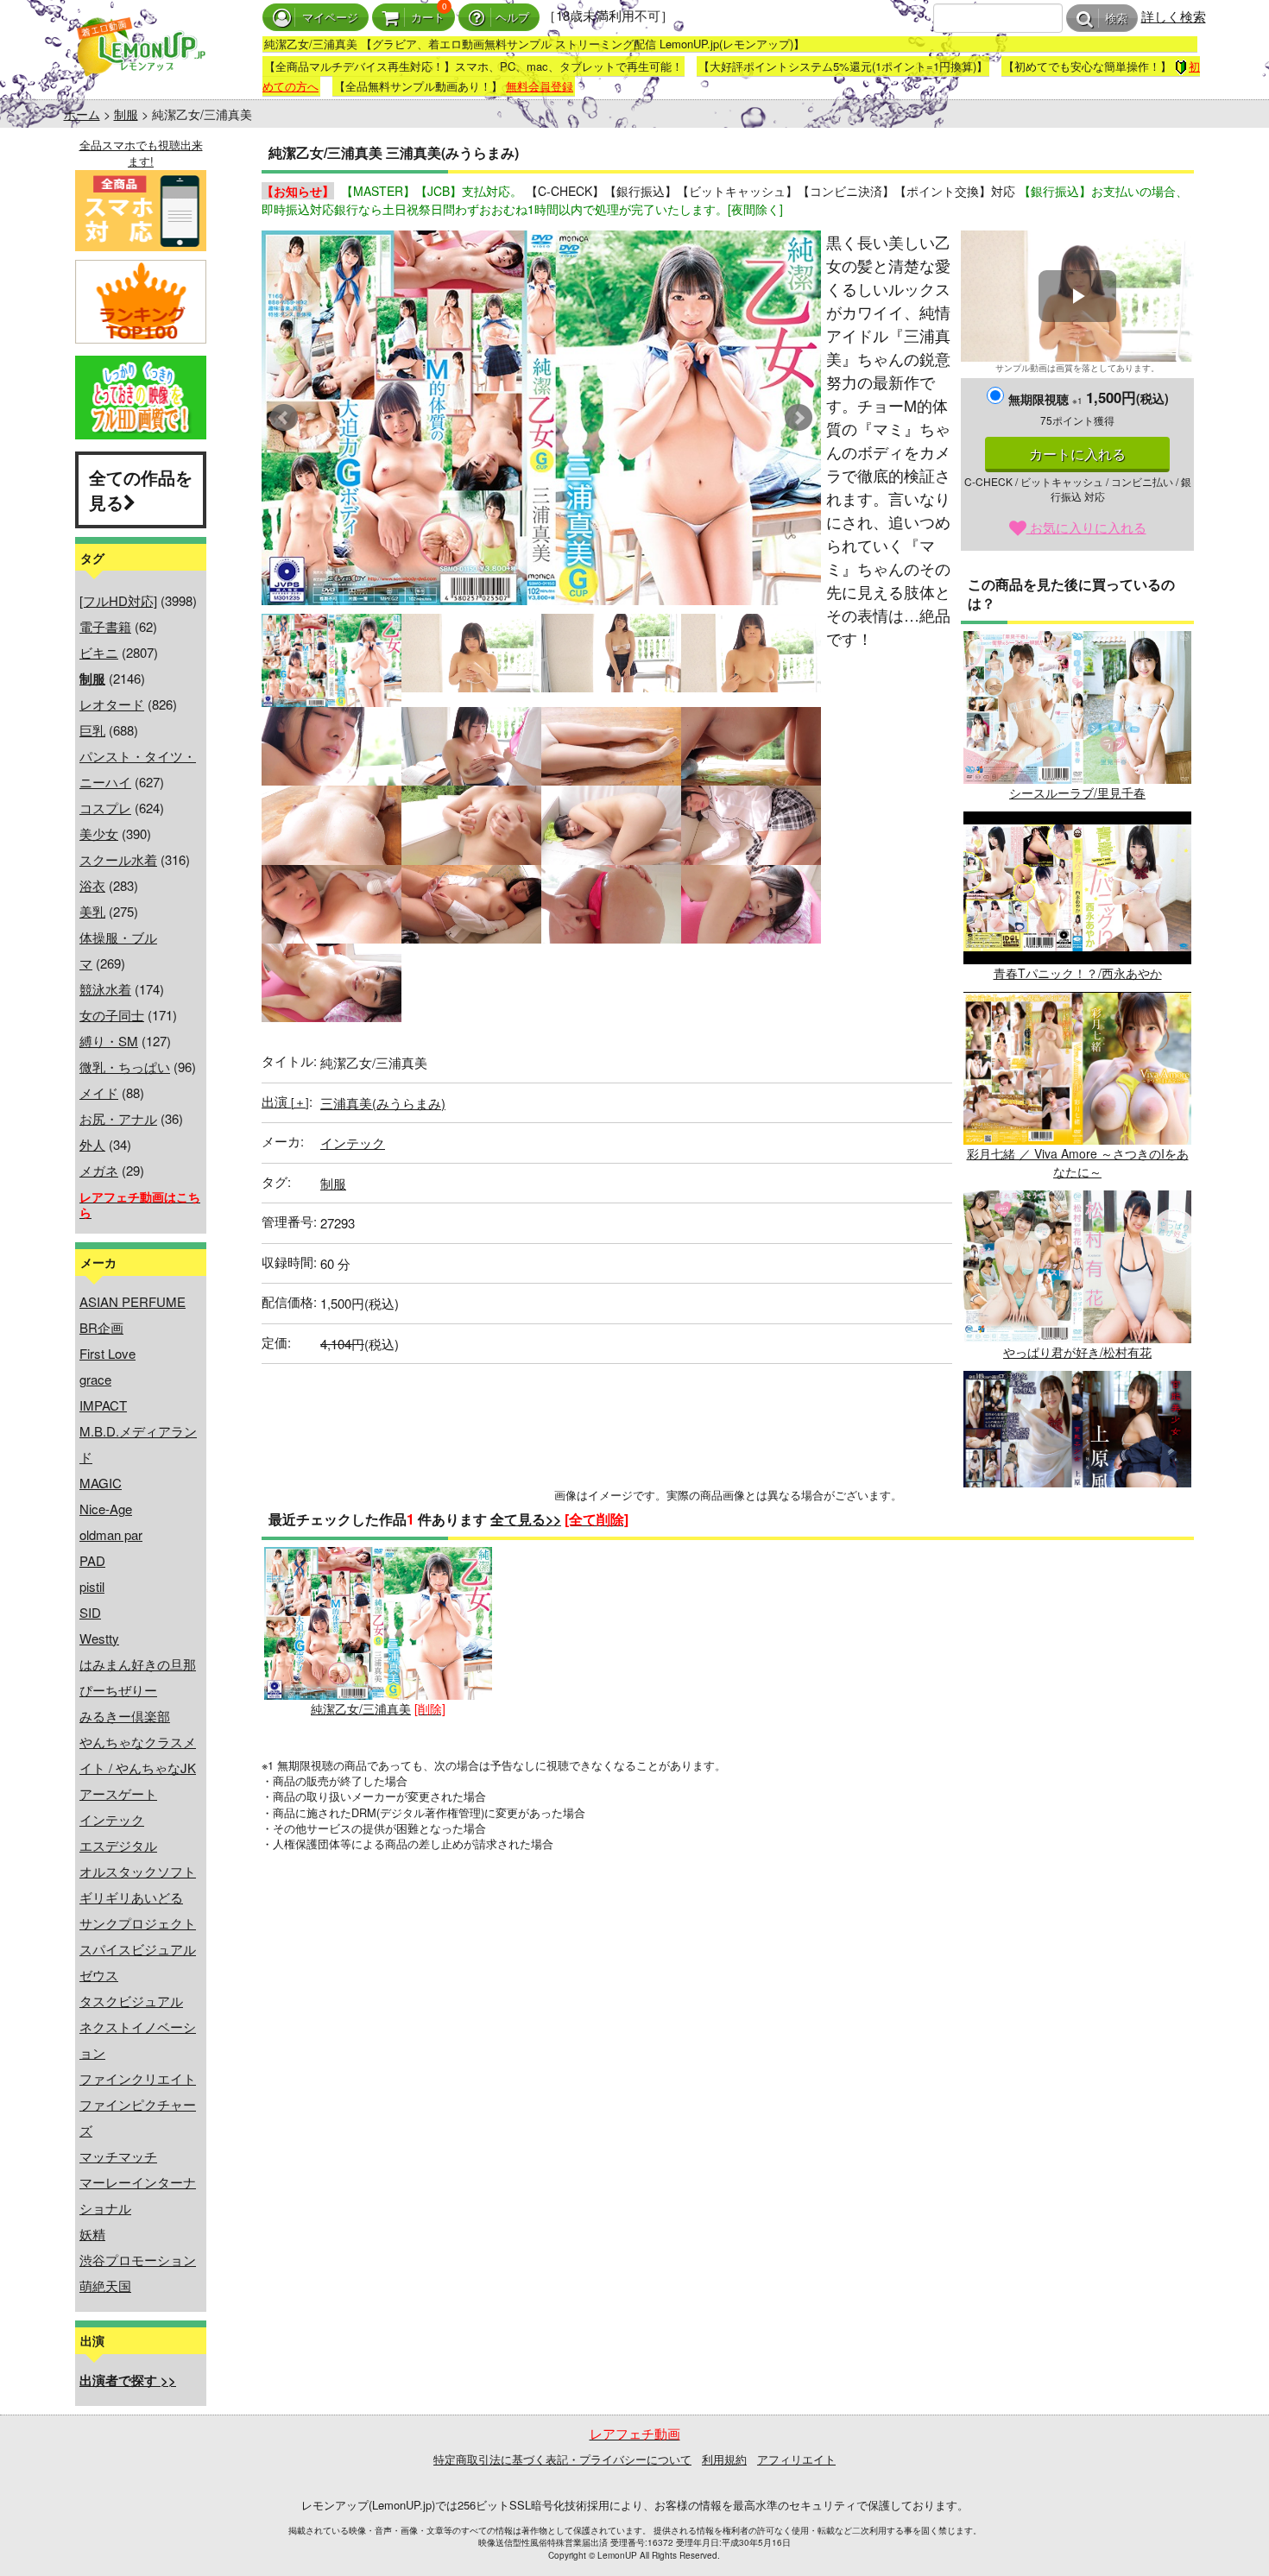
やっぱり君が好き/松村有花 (1077, 1352)
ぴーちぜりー (118, 1690)
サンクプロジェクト (138, 1923)
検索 (1116, 19)
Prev (284, 418)
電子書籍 (105, 626)
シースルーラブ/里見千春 (1077, 792)
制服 (126, 114)
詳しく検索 (1174, 16)
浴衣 (92, 885)
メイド (99, 1092)
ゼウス (99, 1975)
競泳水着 (105, 989)
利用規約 (724, 2459)
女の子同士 (112, 1015)
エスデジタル (118, 1845)
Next (799, 418)
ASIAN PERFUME (133, 1301)
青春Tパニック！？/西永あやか (1078, 973)
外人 (92, 1144)
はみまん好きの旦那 (138, 1664)
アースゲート (118, 1793)
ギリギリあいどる (131, 1897)
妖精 (92, 2234)
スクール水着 (118, 859)
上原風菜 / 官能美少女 (1077, 1532)
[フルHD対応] (118, 600)
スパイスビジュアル (138, 1949)
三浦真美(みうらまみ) (383, 1103)
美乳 (92, 911)
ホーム (82, 114)
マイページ (330, 18)
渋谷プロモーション (138, 2260)
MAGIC (101, 1483)
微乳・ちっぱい (125, 1067)
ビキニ (99, 652)
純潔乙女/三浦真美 (361, 1708)
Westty (99, 1638)
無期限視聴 (1045, 399)
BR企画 (101, 1327)
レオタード (112, 704)
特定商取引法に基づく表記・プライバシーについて (562, 2459)
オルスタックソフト (138, 1871)
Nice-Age (106, 1509)
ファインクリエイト (138, 2078)
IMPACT (103, 1405)
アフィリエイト (796, 2459)
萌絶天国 (105, 2286)
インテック (112, 1819)
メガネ (99, 1170)
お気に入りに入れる (1086, 527)
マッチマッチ (118, 2156)
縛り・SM (109, 1041)
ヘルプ (512, 18)
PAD (92, 1560)
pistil (92, 1586)
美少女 (99, 833)
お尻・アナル (118, 1118)
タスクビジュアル (131, 2001)
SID (90, 1612)
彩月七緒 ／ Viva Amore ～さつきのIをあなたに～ (1078, 1162)
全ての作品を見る (141, 489)
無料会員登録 (540, 86)
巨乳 (92, 730)
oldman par (111, 1534)
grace (95, 1379)
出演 (285, 1101)
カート (428, 18)
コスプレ (105, 808)
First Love (107, 1353)
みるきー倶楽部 (125, 1716)
